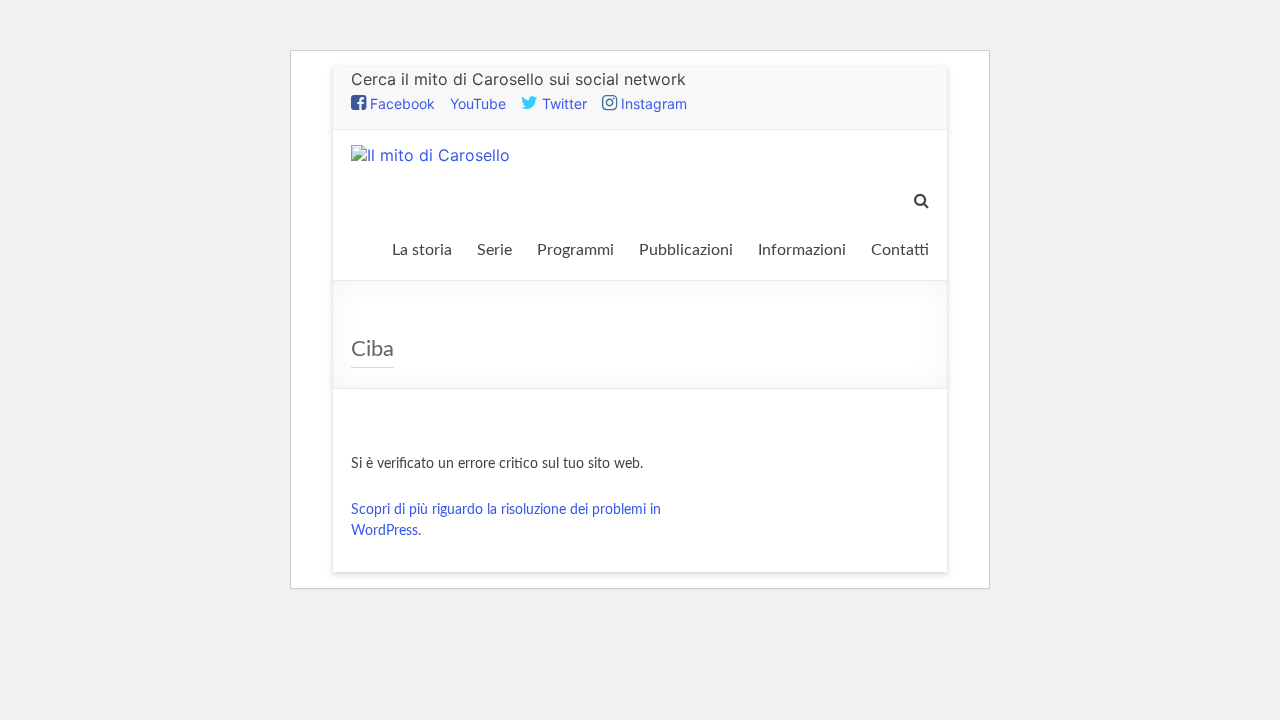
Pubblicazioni (686, 250)
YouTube (478, 103)
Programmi (575, 250)
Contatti (900, 250)
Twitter (562, 103)
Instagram (652, 103)
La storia (422, 250)
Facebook (400, 103)
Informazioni (802, 250)
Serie (494, 250)
